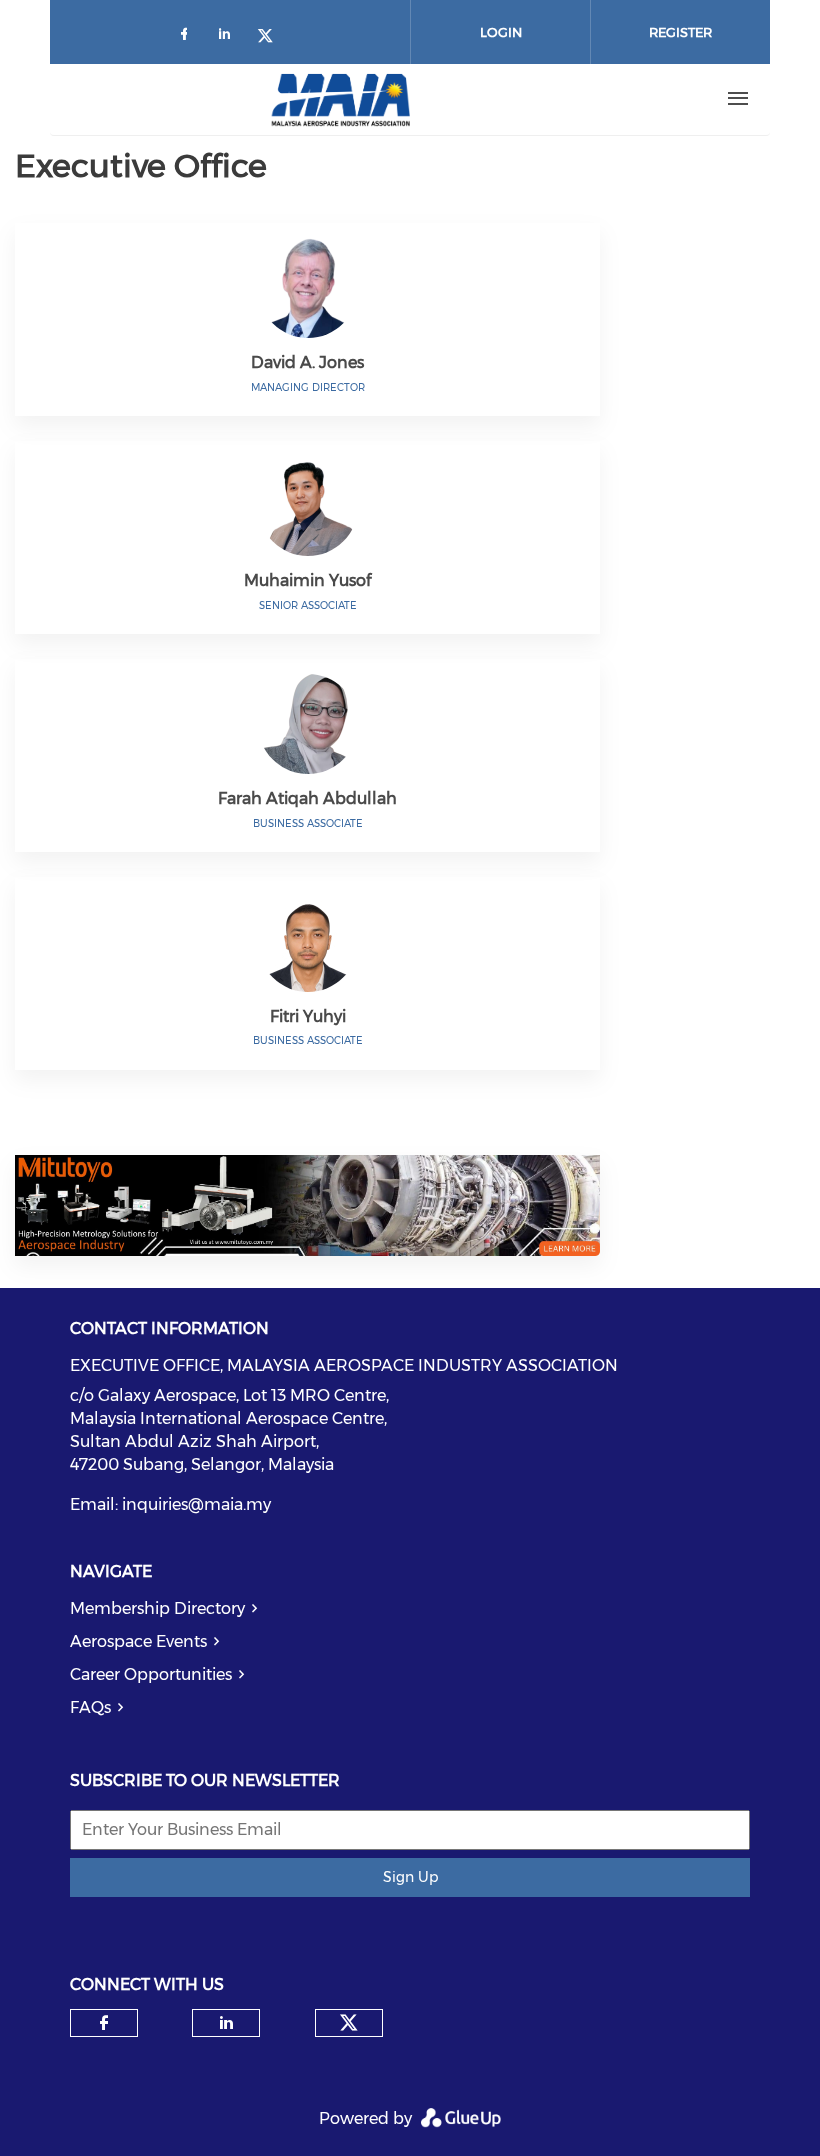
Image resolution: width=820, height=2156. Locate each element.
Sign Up (410, 1877)
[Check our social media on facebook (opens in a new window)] (188, 37)
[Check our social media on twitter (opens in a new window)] (272, 37)
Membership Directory (157, 1608)
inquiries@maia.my (196, 1504)
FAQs (90, 1707)
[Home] (341, 99)
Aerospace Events (138, 1641)
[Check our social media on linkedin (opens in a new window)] (230, 37)
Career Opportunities (151, 1674)
